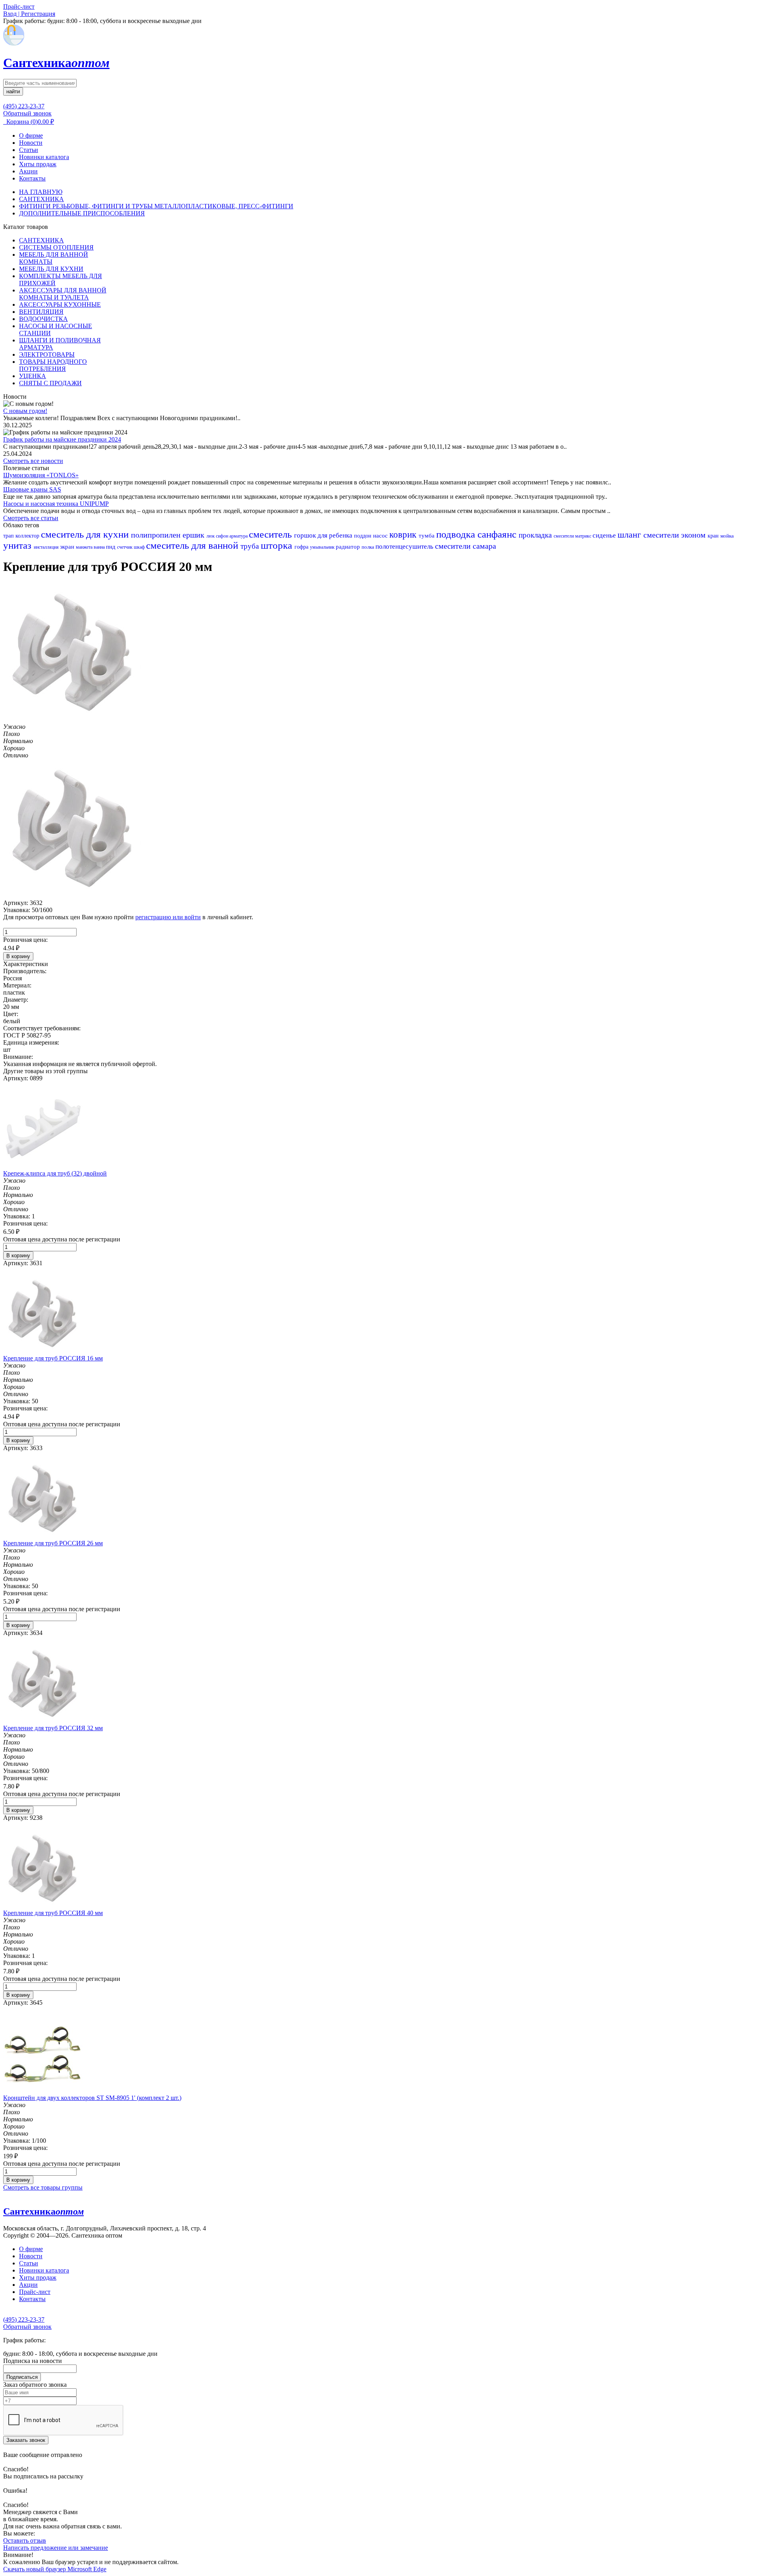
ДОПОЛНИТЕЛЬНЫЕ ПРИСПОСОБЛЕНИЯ (82, 213)
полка (368, 547)
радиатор (349, 547)
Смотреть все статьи (31, 518)
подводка (457, 534)
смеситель (271, 534)
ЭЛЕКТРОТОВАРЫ (47, 354)
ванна (100, 547)
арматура (239, 536)
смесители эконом (675, 535)
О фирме (31, 135)
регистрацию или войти (168, 917)
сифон (223, 536)
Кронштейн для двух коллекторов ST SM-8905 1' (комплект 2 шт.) (92, 2098)
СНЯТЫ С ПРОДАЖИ (50, 383)
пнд (112, 547)
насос (381, 536)
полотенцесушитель (405, 547)
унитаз (18, 545)
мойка (727, 536)
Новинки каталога (44, 157)
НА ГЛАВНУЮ (41, 192)
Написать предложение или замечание (56, 2548)
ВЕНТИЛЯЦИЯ (41, 312)
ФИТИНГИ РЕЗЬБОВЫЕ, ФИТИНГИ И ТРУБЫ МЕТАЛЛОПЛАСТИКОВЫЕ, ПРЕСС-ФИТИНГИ (156, 206)
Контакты (32, 178)
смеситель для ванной (193, 545)
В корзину (18, 956)
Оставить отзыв (25, 2540)
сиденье (605, 535)
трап (9, 536)
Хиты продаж (38, 164)
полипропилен (157, 535)
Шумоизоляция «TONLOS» (41, 475)
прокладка (536, 535)
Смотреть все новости (33, 461)
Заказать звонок (26, 2440)
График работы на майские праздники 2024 (62, 439)
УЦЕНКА (33, 376)
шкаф (140, 547)
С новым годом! (25, 411)
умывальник (323, 547)
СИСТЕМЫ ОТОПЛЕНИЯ (56, 247)
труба (251, 546)
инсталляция (47, 547)
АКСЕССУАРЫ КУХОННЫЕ (60, 304)
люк (211, 536)
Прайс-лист (35, 2292)
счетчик (125, 547)
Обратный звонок (27, 113)
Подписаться (22, 2377)
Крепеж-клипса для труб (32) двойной (55, 1173)
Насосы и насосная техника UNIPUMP (56, 504)
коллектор (28, 536)
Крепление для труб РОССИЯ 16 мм (53, 1358)
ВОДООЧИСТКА (43, 319)
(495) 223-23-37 (24, 106)
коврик (404, 535)
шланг (630, 535)
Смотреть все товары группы (43, 2187)
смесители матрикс (573, 536)
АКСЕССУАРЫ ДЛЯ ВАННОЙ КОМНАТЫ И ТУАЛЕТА (63, 294)
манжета (85, 547)
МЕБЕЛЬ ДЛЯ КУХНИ (51, 269)
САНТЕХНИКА (41, 199)
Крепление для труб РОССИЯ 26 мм (53, 1543)
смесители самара (466, 546)
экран (68, 547)
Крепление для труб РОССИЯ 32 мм (53, 1728)
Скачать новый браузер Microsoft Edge (55, 2569)
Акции (28, 171)
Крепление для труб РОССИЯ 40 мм (53, 1913)
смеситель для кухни (86, 534)
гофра (302, 547)
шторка (278, 545)
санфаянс (498, 534)
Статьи (29, 150)
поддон (364, 536)
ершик (194, 535)
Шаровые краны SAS (32, 489)
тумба (427, 536)
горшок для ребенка (324, 535)
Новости (31, 143)
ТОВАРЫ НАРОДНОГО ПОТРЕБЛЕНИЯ (53, 365)
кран (714, 536)
